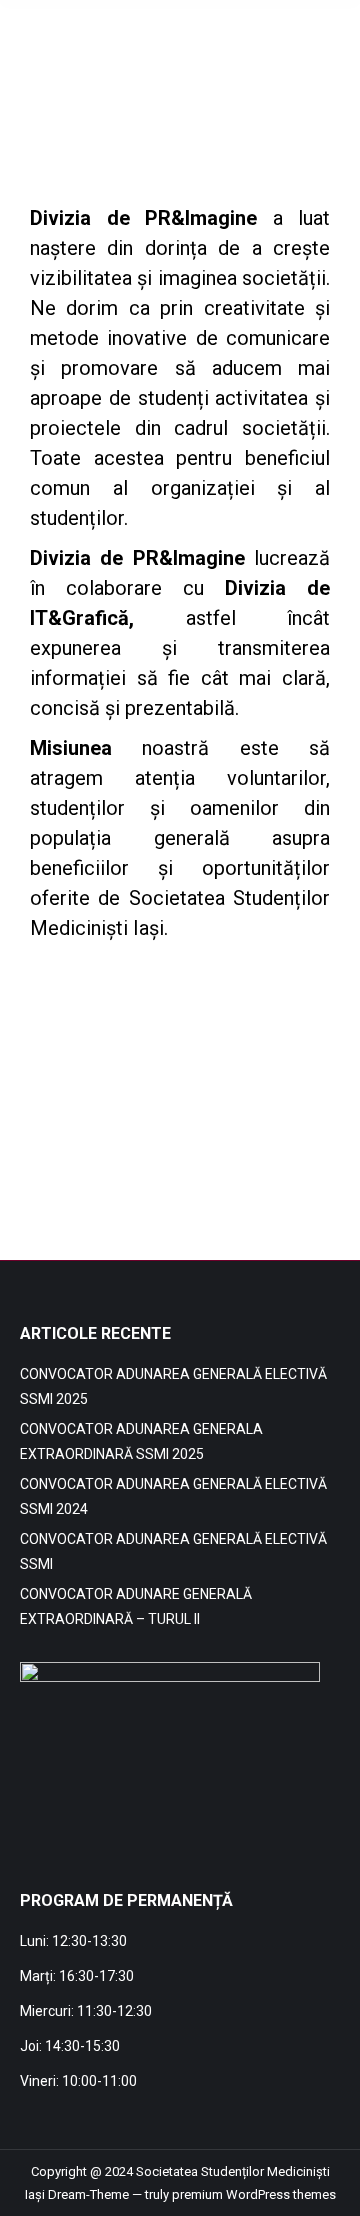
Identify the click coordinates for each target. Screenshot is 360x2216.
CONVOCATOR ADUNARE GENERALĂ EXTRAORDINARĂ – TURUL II (136, 1606)
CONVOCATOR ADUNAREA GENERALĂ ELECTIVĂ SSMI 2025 (173, 1386)
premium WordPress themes (254, 2194)
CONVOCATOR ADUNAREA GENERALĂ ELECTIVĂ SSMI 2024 (173, 1496)
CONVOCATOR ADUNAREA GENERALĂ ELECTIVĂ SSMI (173, 1551)
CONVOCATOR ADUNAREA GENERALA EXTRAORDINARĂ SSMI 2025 (141, 1441)
